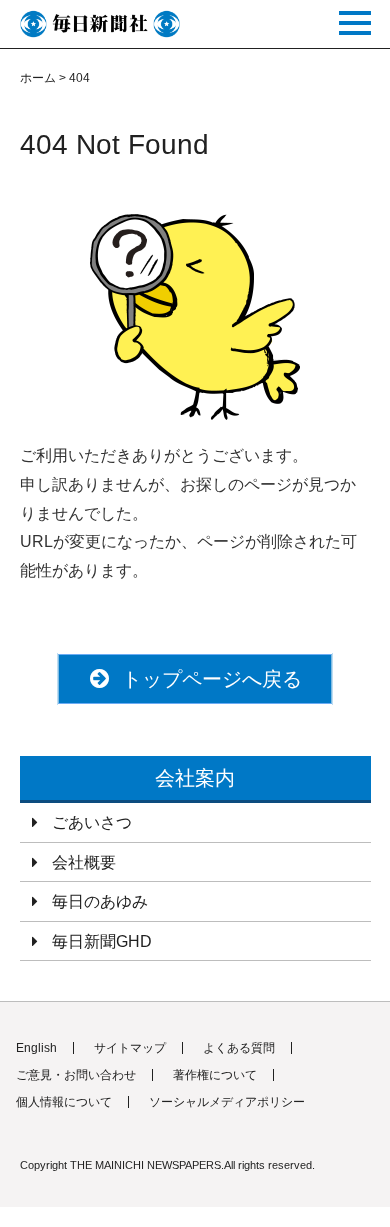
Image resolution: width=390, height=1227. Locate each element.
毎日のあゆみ (100, 901)
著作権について (215, 1075)
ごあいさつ (92, 822)
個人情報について (64, 1102)
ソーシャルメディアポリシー (227, 1102)
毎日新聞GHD (102, 941)
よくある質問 (239, 1048)
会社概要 (84, 862)
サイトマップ (130, 1048)
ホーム (38, 78)
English (36, 1048)
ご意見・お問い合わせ (76, 1075)
